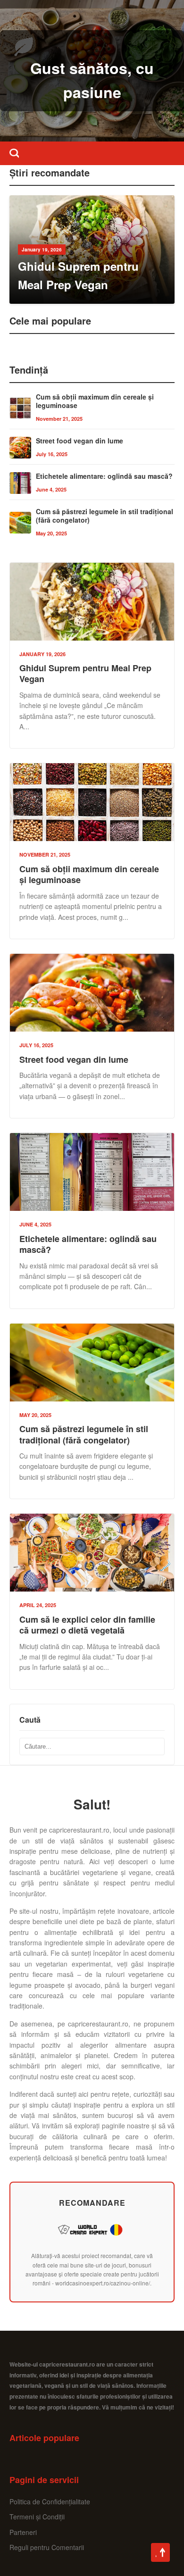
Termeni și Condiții (37, 2517)
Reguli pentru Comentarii (47, 2547)
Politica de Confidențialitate (50, 2501)
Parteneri (23, 2532)
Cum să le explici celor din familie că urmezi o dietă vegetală (87, 1625)
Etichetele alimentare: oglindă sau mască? (104, 476)
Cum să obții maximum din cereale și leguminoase (95, 401)
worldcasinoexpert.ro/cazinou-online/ (103, 2283)
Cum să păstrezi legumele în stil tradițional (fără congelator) (105, 516)
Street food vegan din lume (79, 441)
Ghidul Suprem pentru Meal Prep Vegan (85, 673)
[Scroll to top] (160, 2552)
